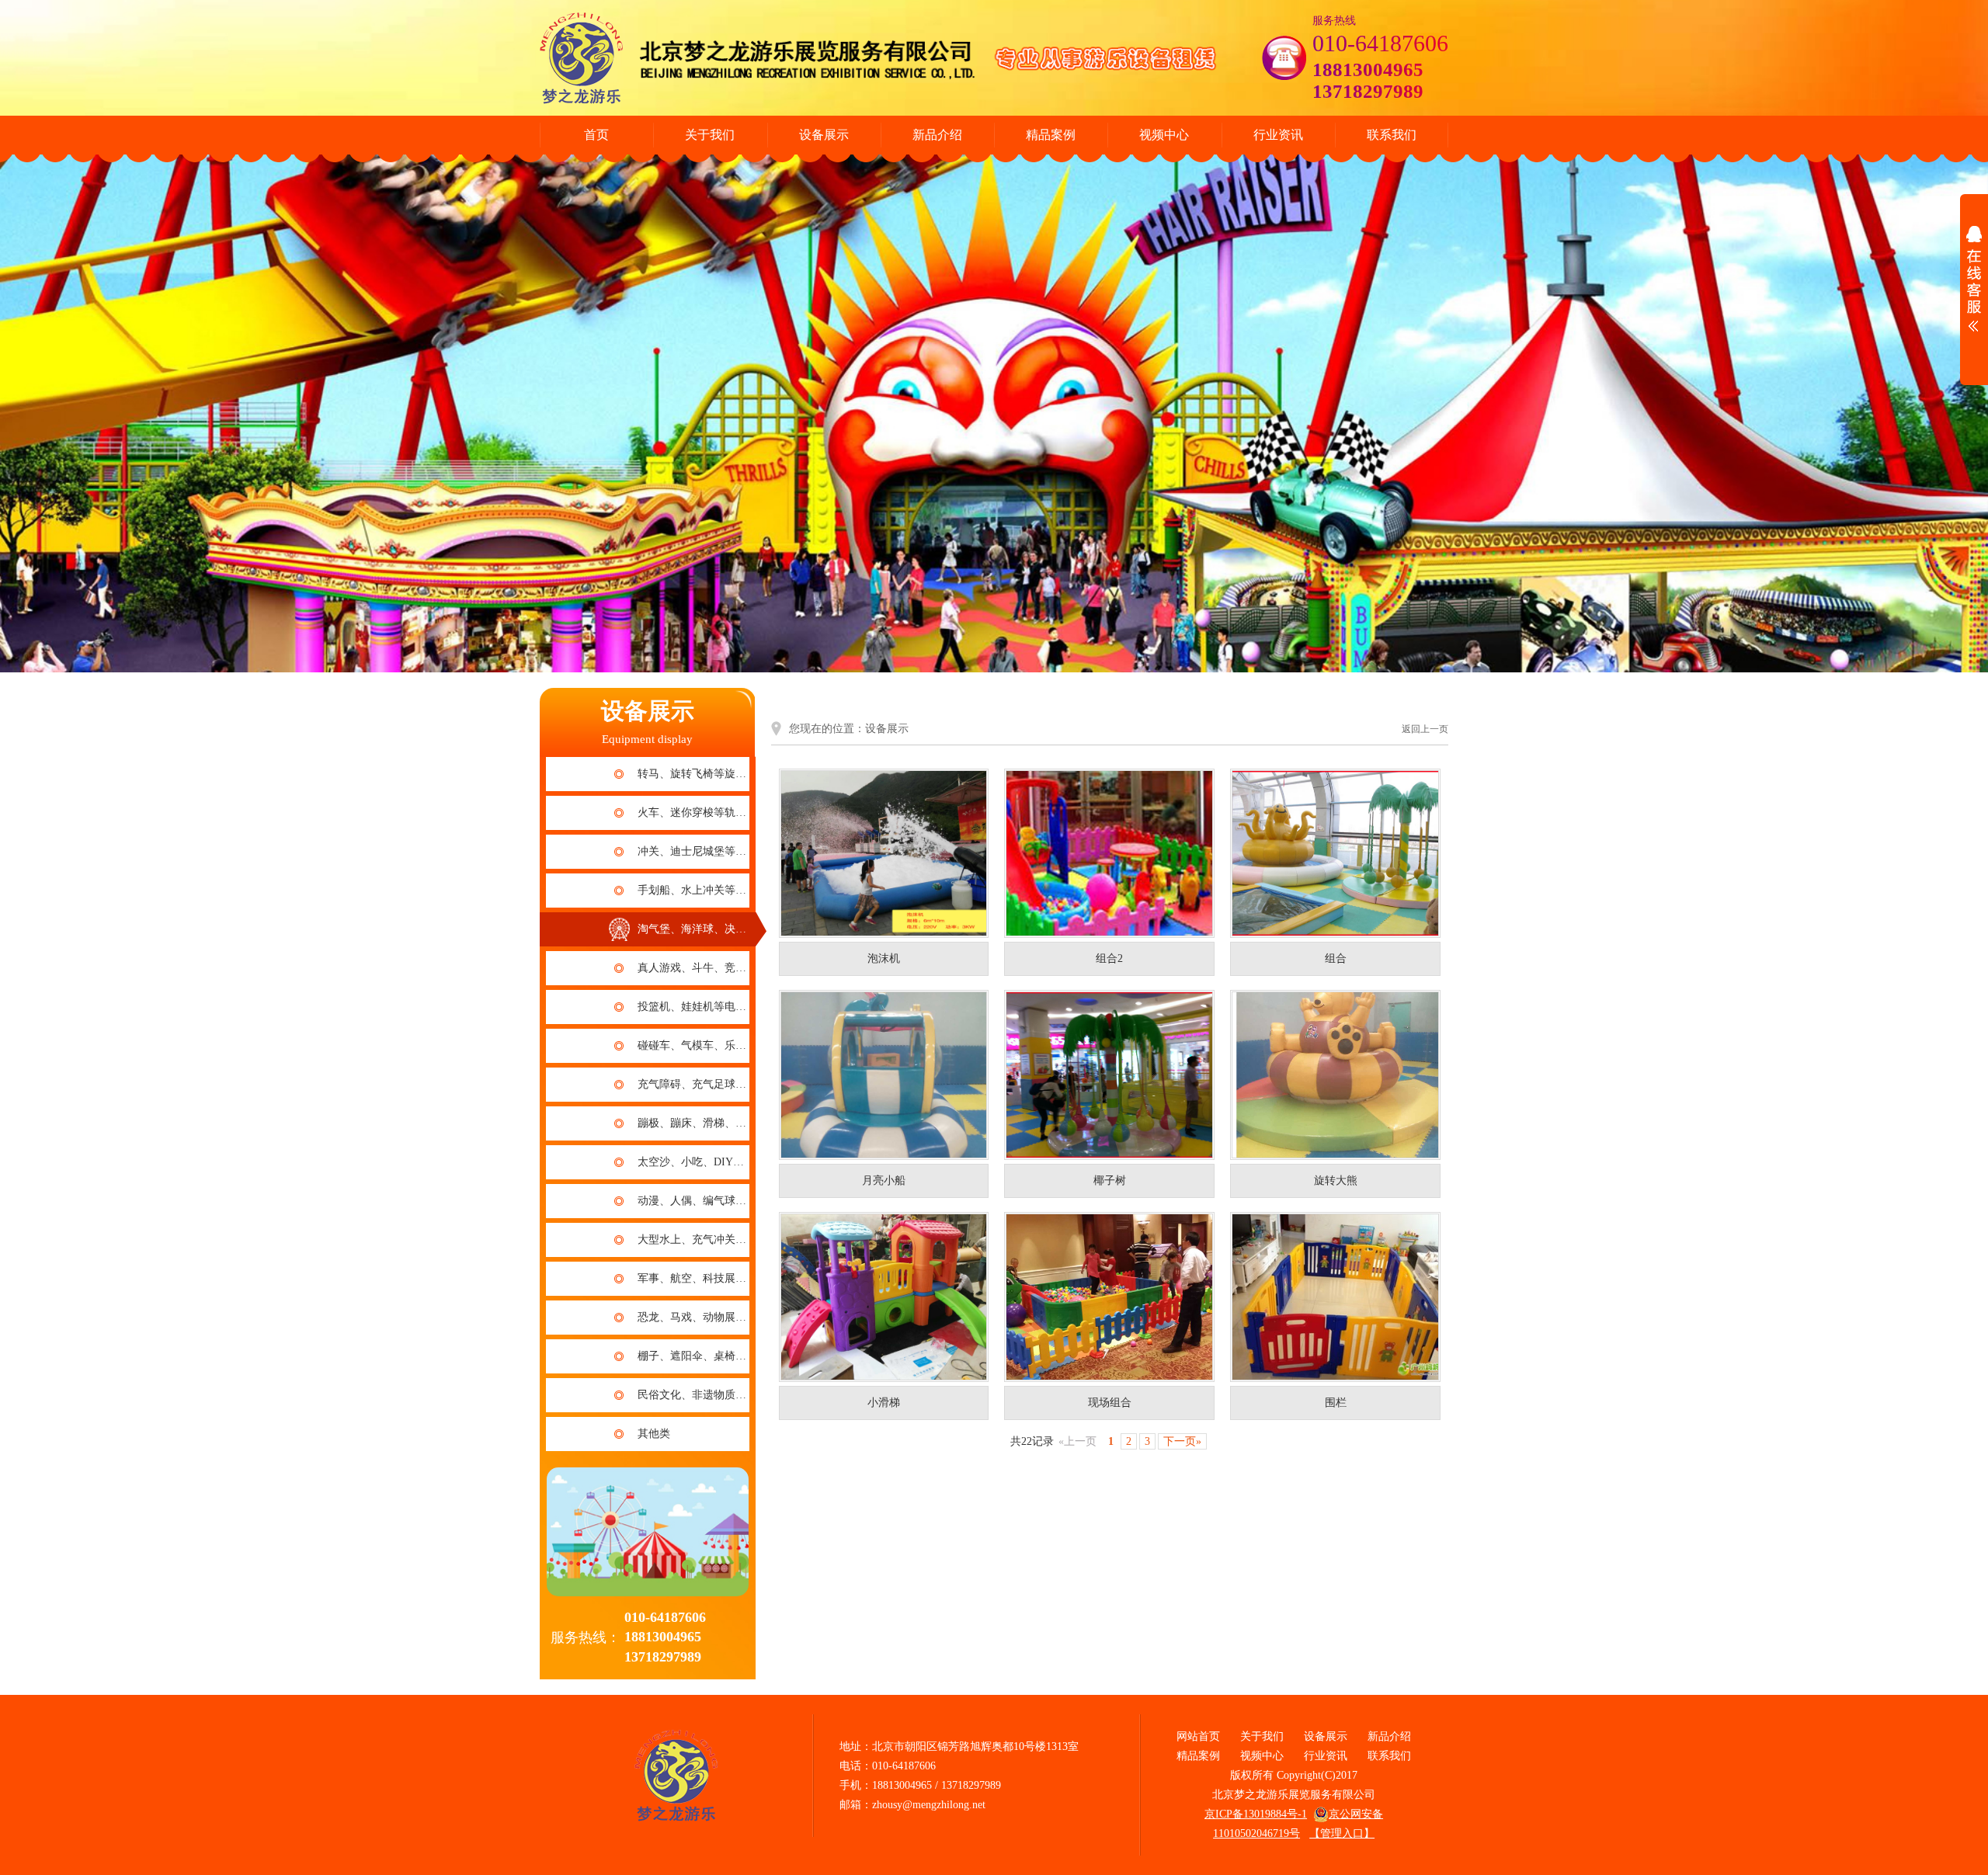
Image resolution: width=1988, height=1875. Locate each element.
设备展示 (824, 135)
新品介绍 (937, 135)
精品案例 (1051, 135)
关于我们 (710, 135)
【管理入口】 (1342, 1833)
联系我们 (1392, 135)
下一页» (1182, 1441)
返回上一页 (1425, 729)
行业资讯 (1278, 135)
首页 (596, 135)
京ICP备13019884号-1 (1256, 1814)
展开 (1974, 283)
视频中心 (1164, 135)
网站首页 (1198, 1736)
